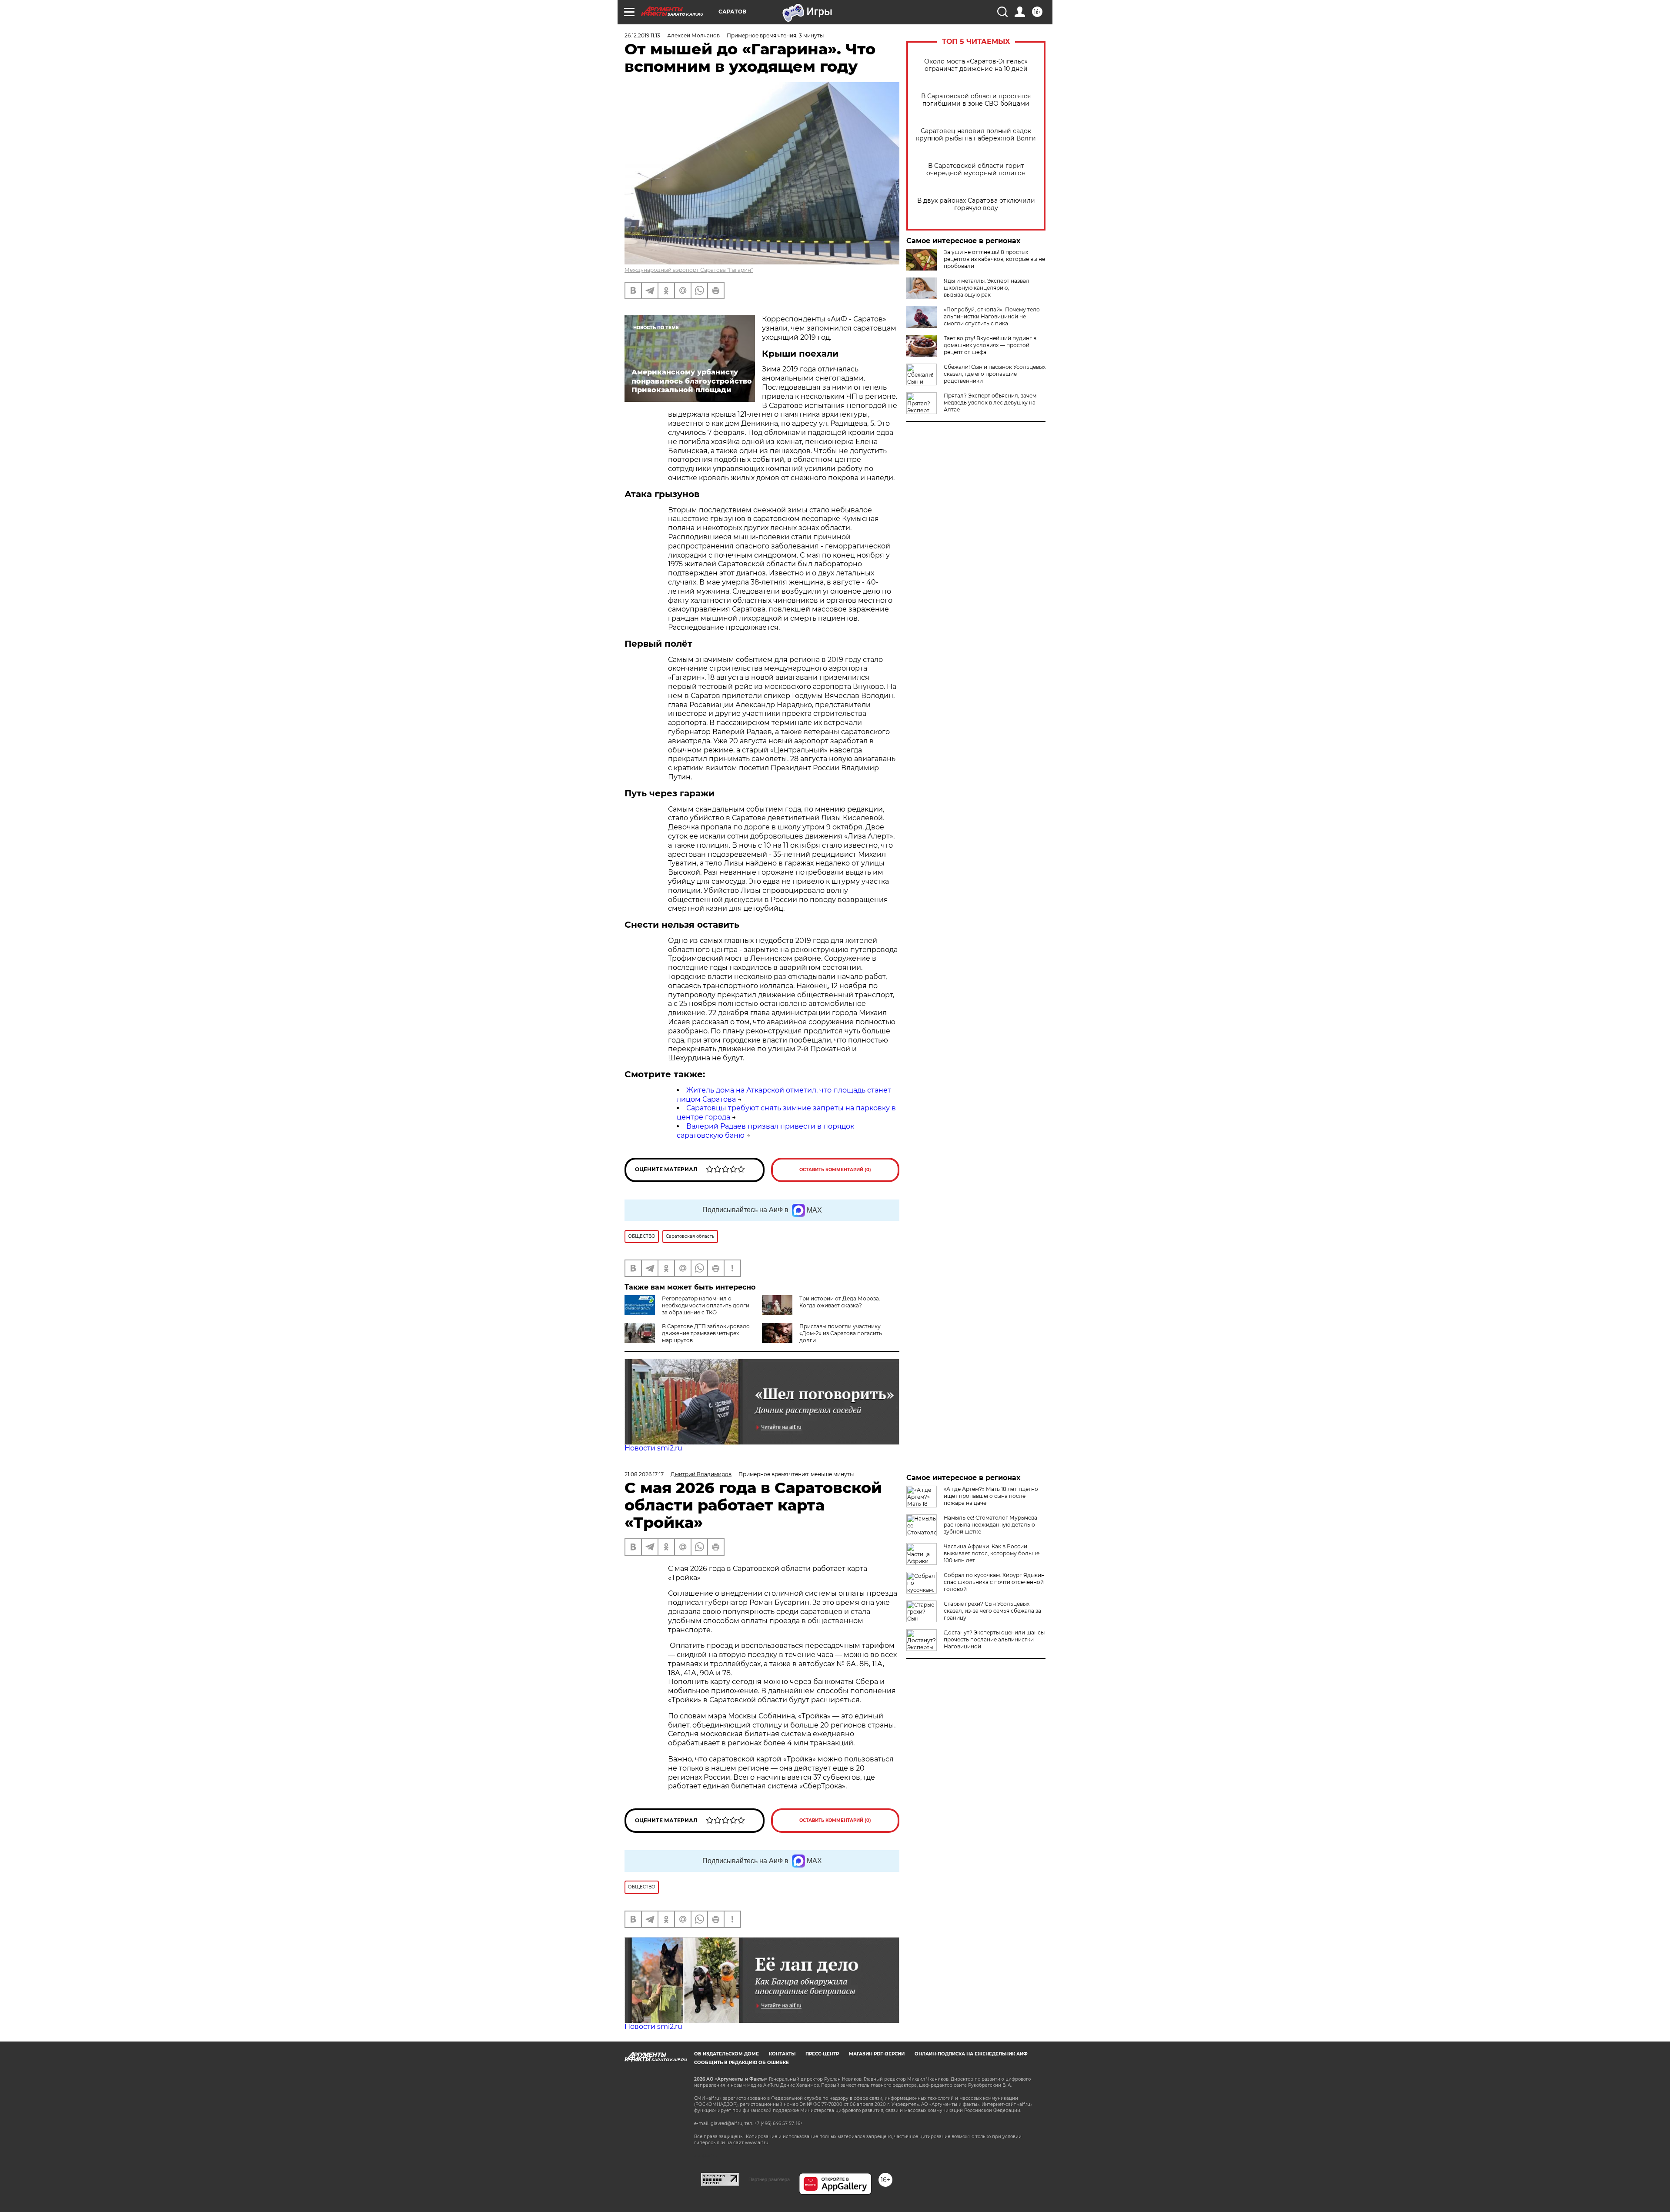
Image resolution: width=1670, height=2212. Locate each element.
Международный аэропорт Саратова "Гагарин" (689, 270)
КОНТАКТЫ (782, 2054)
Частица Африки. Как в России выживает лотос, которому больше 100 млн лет (992, 1553)
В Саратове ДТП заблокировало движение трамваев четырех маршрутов (706, 1333)
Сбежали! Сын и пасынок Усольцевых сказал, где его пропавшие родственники (995, 374)
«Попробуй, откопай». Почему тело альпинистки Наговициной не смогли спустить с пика (992, 316)
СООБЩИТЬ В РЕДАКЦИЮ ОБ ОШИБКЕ (741, 2063)
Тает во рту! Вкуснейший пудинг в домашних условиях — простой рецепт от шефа (990, 345)
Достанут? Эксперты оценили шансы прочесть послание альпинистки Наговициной (994, 1639)
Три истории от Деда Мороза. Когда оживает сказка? (840, 1302)
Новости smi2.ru (653, 1448)
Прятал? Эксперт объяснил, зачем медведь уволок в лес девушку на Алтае (990, 403)
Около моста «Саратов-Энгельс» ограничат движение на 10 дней (976, 65)
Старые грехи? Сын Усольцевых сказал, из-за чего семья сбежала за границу (992, 1611)
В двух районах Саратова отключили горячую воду (976, 204)
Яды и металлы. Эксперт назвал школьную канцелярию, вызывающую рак (987, 288)
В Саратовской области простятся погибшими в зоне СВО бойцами (976, 100)
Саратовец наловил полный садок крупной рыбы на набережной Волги (976, 135)
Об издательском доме (726, 2054)
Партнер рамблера (769, 2179)
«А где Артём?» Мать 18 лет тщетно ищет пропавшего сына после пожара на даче (991, 1496)
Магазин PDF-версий (877, 2054)
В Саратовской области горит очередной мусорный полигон (976, 170)
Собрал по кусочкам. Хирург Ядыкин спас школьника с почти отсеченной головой (994, 1582)
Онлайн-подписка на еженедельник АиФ (971, 2054)
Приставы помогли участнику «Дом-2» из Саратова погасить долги (841, 1333)
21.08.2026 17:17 (644, 1474)
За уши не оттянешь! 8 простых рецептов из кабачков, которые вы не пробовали (994, 259)
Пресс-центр (822, 2054)
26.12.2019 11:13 (642, 35)
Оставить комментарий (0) (835, 1170)
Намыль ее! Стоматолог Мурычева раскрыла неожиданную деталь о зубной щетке (990, 1525)
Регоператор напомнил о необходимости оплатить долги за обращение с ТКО (706, 1305)
